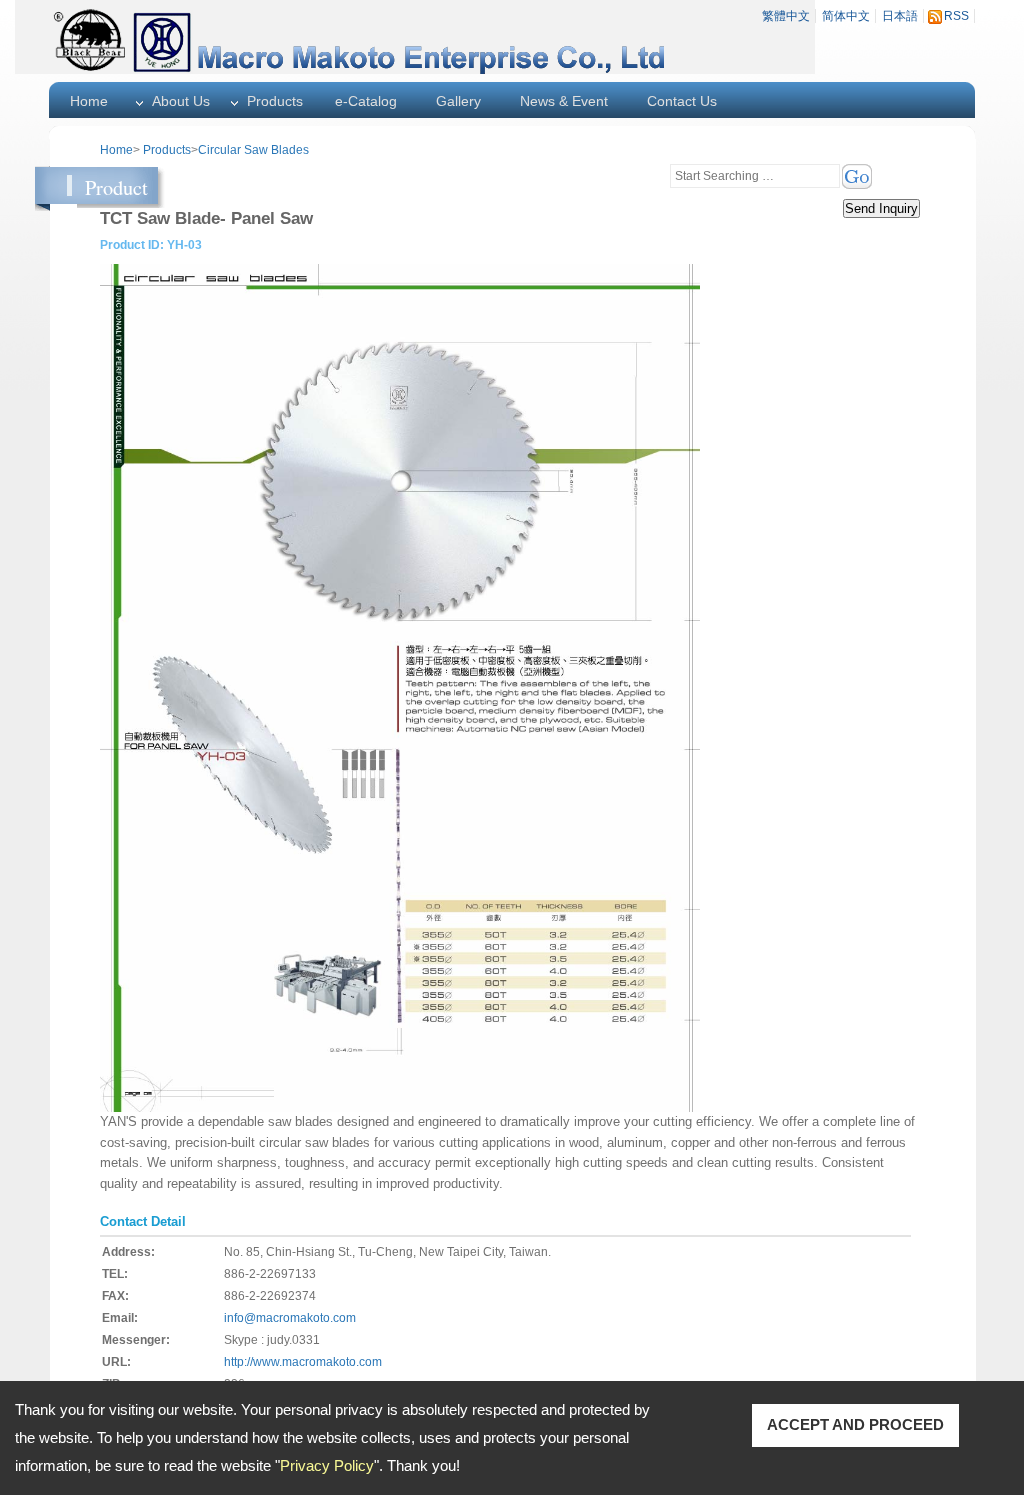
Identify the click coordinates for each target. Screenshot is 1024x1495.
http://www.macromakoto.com (303, 1362)
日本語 (900, 16)
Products (275, 101)
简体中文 (846, 16)
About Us (181, 101)
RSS (956, 16)
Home (89, 101)
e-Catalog (366, 101)
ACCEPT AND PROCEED (855, 1424)
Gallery (458, 101)
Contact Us (682, 101)
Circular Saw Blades (253, 150)
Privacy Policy (327, 1465)
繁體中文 (786, 16)
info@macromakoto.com (290, 1318)
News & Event (564, 101)
